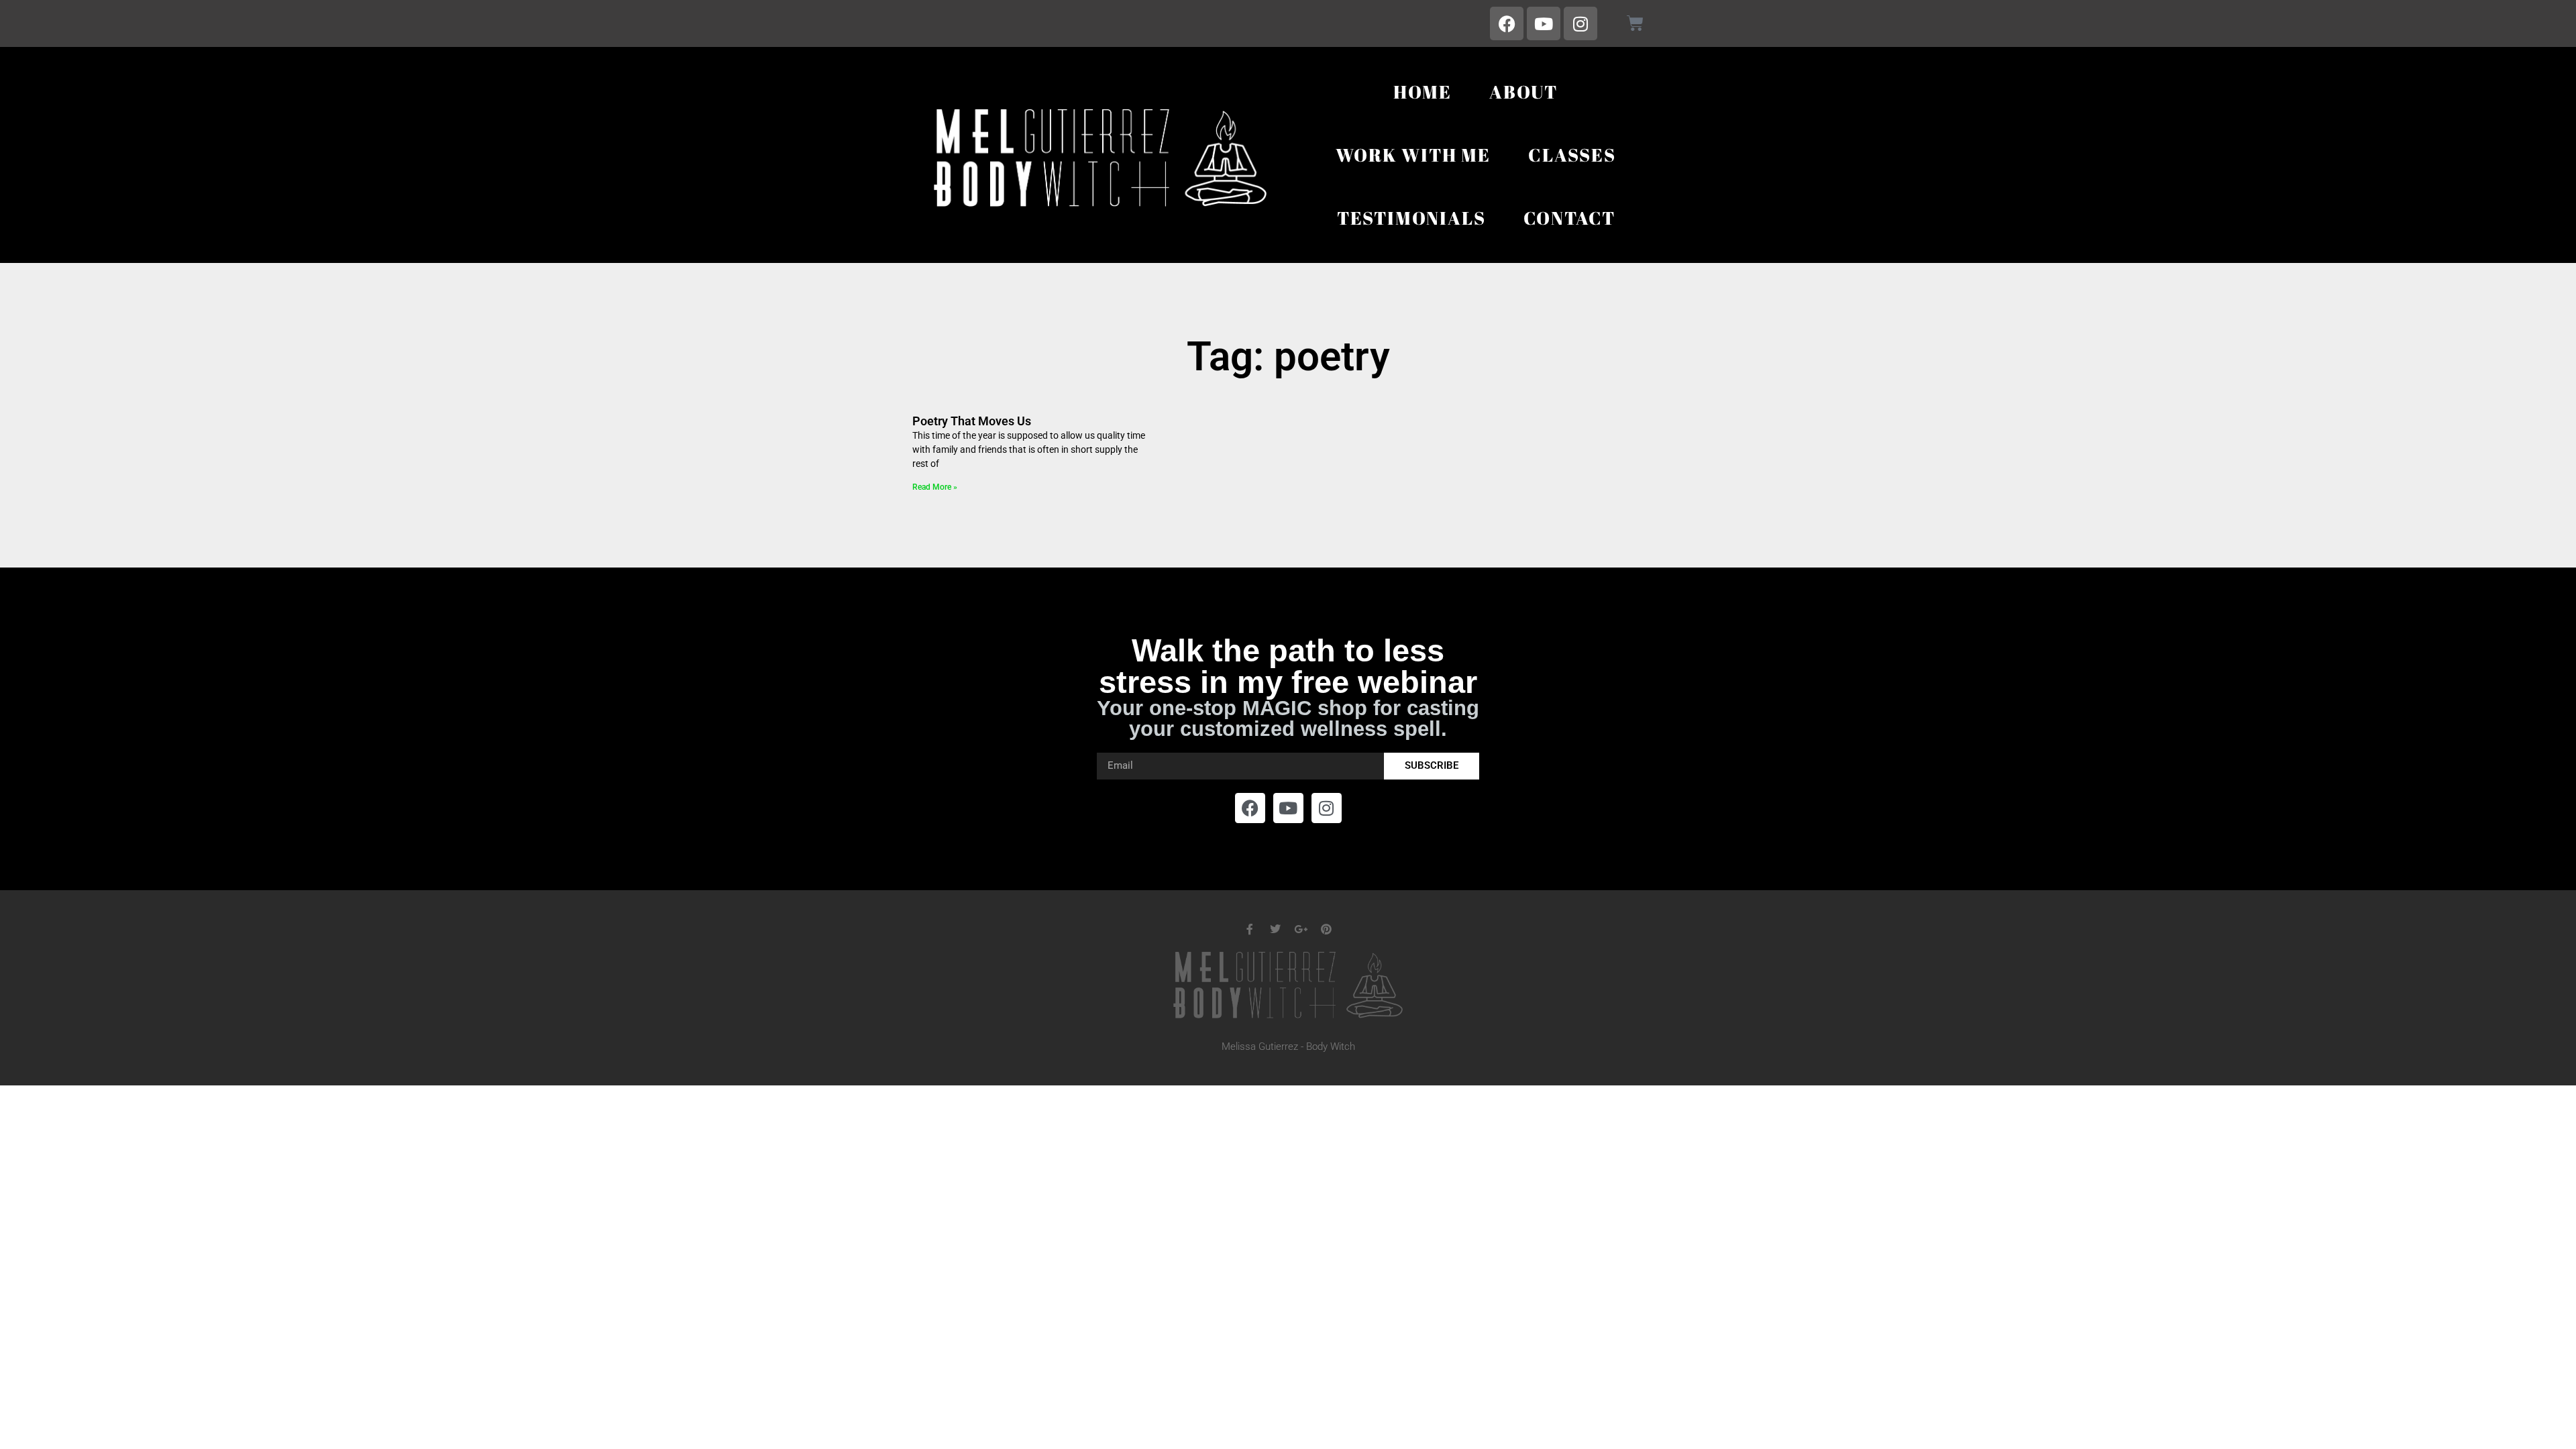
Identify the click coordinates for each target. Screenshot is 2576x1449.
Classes (1572, 155)
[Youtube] (1544, 23)
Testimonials (1411, 218)
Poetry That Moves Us (972, 421)
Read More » (935, 487)
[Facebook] (1507, 23)
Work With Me (1413, 155)
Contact (1570, 218)
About (1523, 92)
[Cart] (1635, 23)
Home (1423, 92)
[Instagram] (1580, 23)
